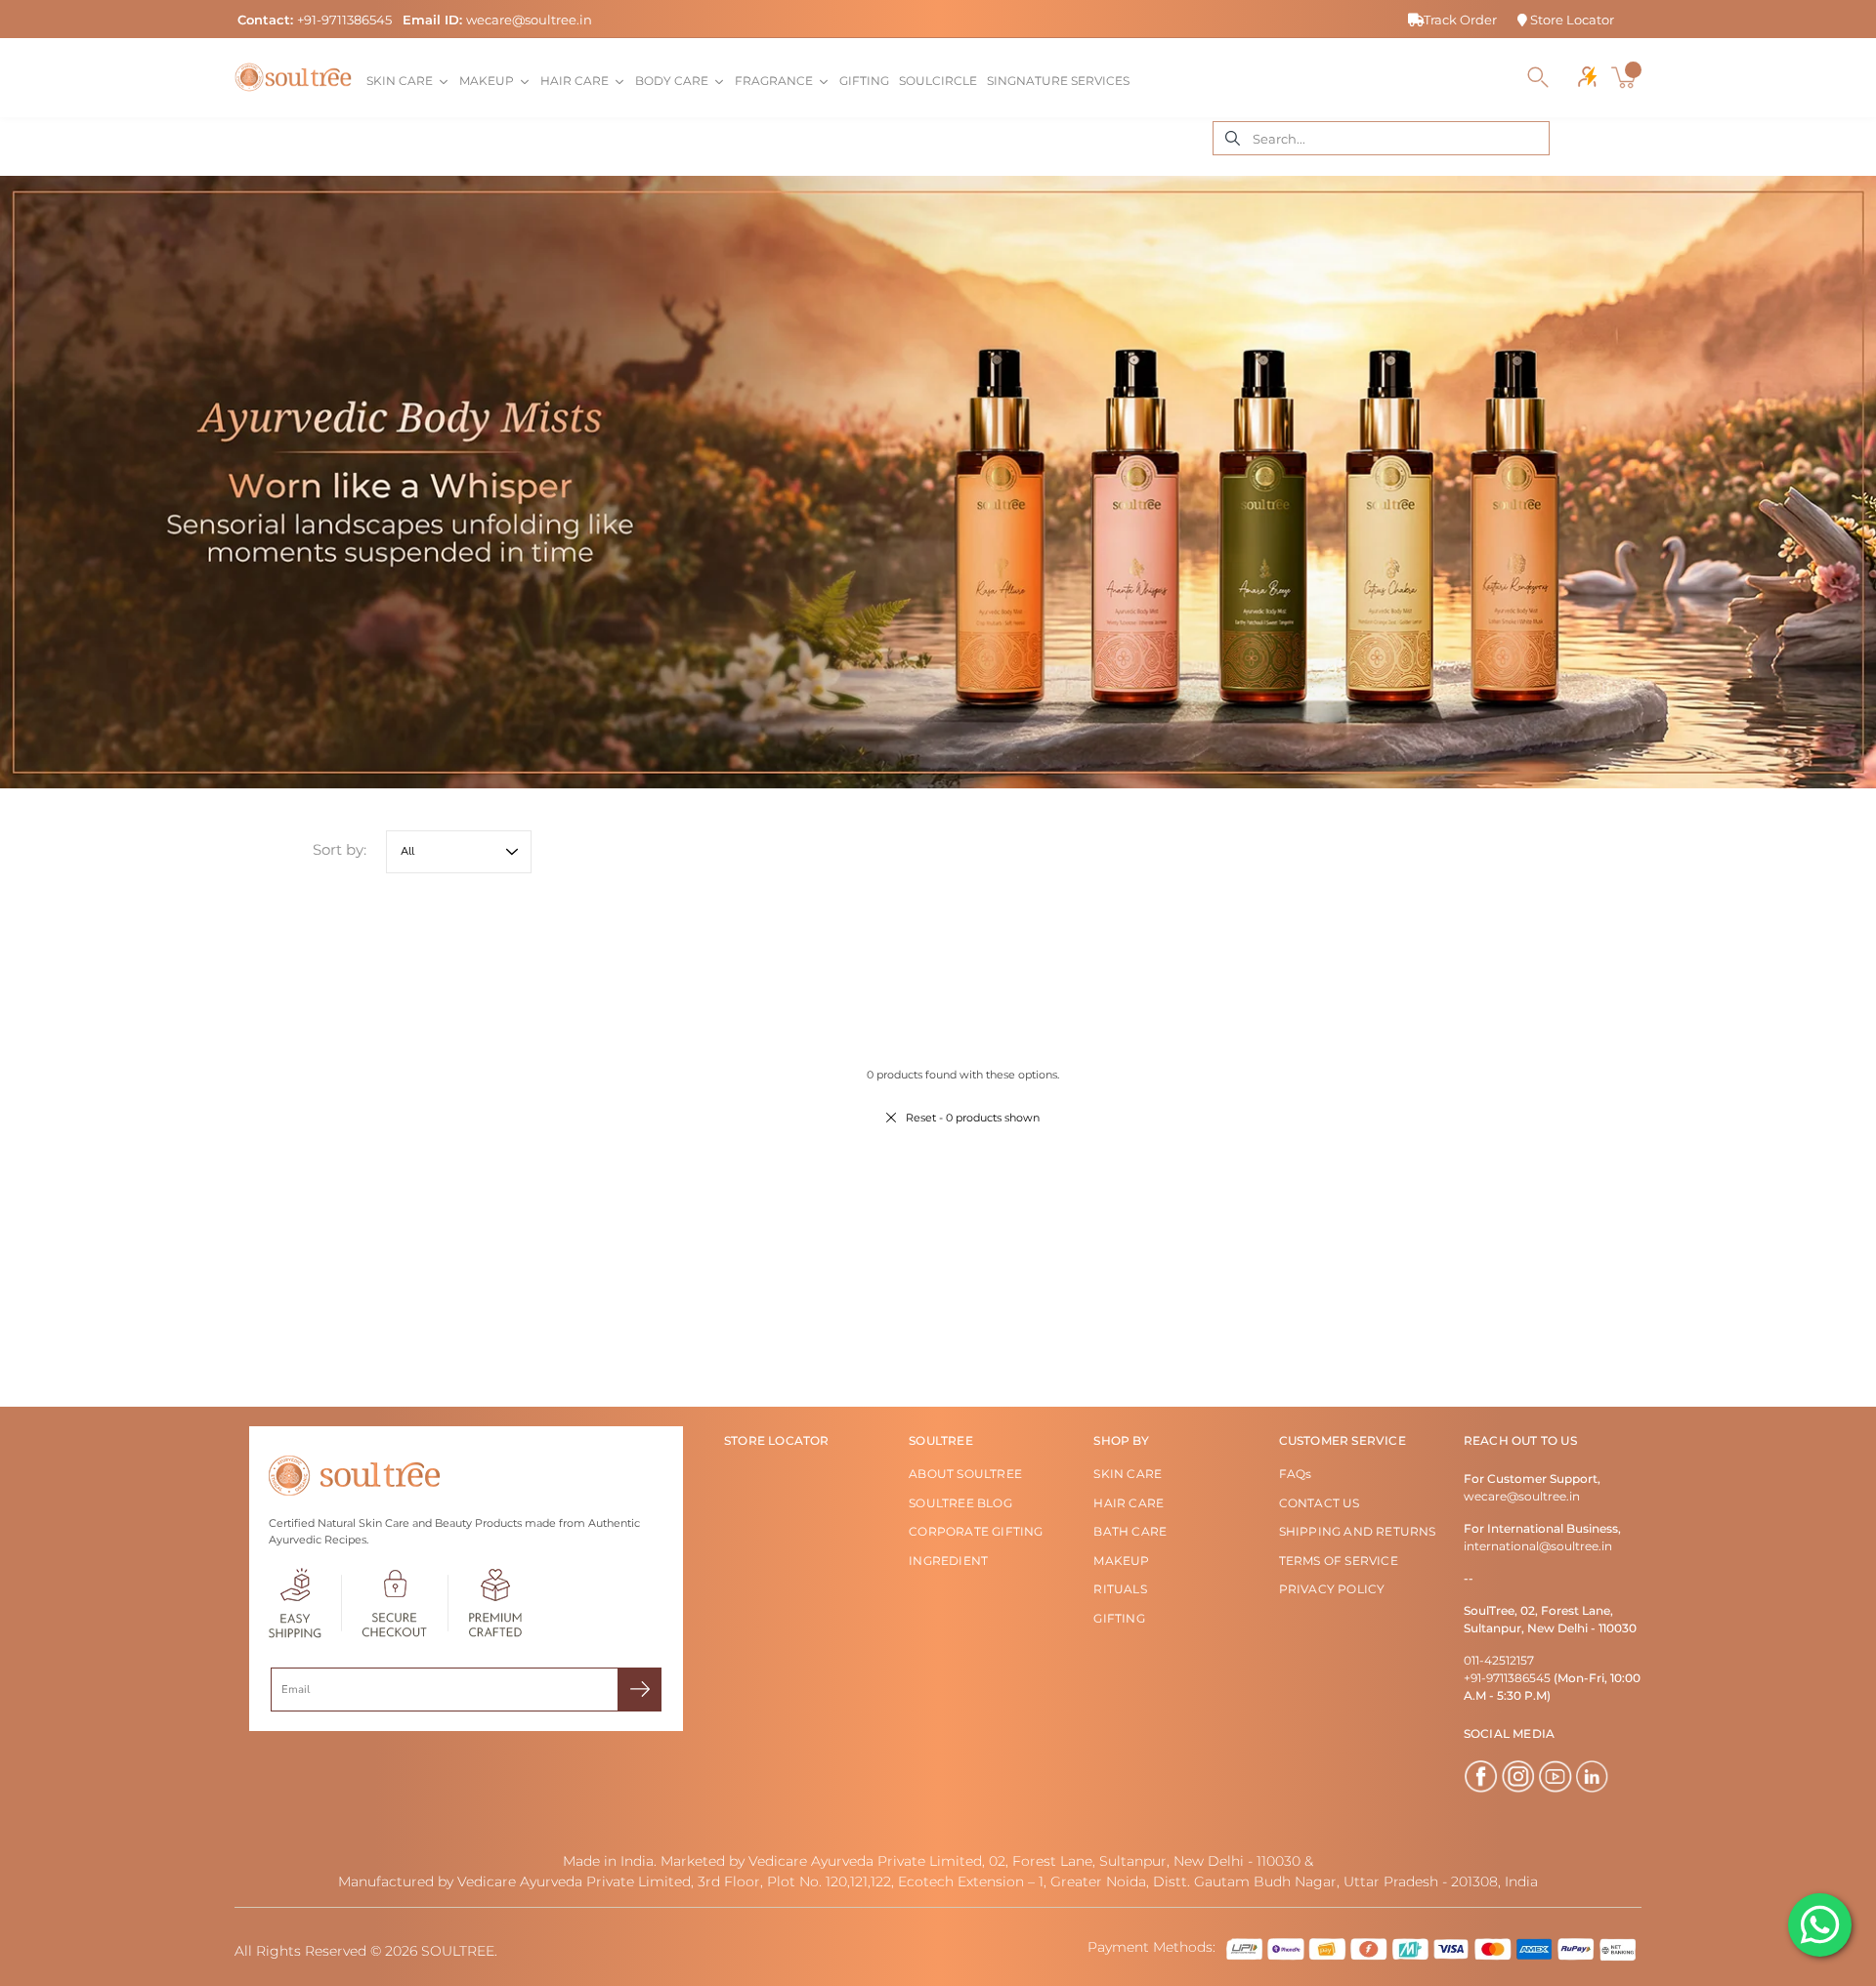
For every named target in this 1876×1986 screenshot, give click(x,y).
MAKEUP (1121, 1561)
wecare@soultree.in (529, 20)
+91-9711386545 (344, 20)
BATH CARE (1130, 1531)
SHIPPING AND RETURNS (1358, 1531)
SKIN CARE (1128, 1474)
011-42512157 (1499, 1660)
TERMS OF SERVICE (1339, 1561)
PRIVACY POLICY (1332, 1589)
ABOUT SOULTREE (965, 1474)
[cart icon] (1626, 77)
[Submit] (640, 1690)
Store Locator (1571, 20)
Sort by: (340, 849)
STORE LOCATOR (777, 1440)
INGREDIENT (948, 1561)
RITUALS (1120, 1589)
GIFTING (1119, 1618)
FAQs (1296, 1474)
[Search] (1538, 77)
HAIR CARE (1129, 1503)
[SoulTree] (293, 77)
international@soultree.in (1538, 1546)
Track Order (1460, 20)
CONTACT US (1320, 1503)
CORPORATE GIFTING (976, 1531)
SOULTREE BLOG (960, 1503)
